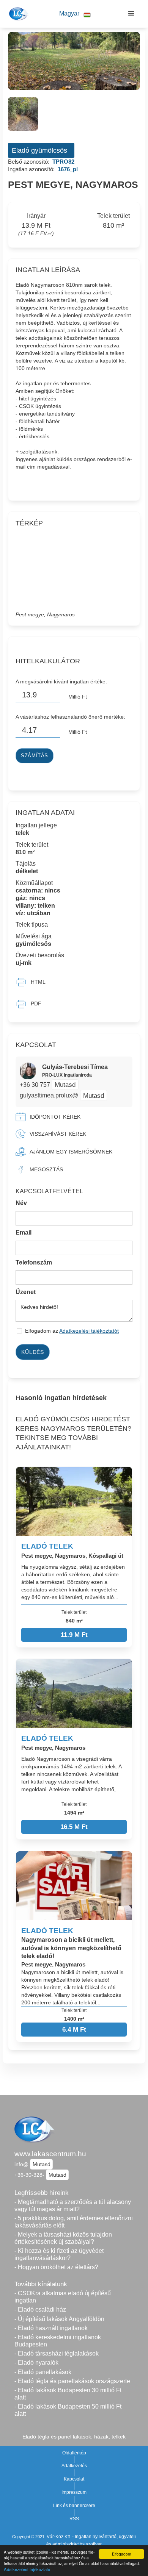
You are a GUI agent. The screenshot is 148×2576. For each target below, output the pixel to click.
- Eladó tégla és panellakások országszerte (72, 2381)
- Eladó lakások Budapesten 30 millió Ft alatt (68, 2394)
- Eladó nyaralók (36, 2363)
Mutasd (65, 1085)
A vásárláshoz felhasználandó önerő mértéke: (70, 717)
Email (24, 1233)
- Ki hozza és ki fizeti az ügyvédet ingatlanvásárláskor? (59, 2254)
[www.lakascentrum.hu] (18, 14)
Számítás (35, 756)
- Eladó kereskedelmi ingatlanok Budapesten (58, 2341)
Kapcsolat (74, 2479)
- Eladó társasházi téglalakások (57, 2353)
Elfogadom (121, 2554)
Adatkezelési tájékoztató (27, 2569)
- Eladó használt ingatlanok (51, 2328)
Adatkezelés (74, 2466)
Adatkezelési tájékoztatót (89, 1331)
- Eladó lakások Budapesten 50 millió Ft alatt (68, 2410)
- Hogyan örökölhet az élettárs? (56, 2267)
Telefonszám (34, 1262)
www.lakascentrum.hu (50, 2154)
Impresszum (74, 2492)
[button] (75, 14)
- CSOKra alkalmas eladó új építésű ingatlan (63, 2297)
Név (21, 1203)
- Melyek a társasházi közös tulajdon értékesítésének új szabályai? (63, 2238)
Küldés (32, 1352)
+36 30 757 (36, 1085)
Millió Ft (78, 697)
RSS (74, 2519)
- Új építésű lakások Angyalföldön (59, 2319)
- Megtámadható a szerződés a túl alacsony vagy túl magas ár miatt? (73, 2206)
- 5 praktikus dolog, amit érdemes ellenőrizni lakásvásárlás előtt (74, 2222)
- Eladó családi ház (40, 2309)
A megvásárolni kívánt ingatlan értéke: (61, 682)
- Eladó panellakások (43, 2372)
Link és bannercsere (74, 2506)
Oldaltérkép (74, 2453)
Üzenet (26, 1292)
